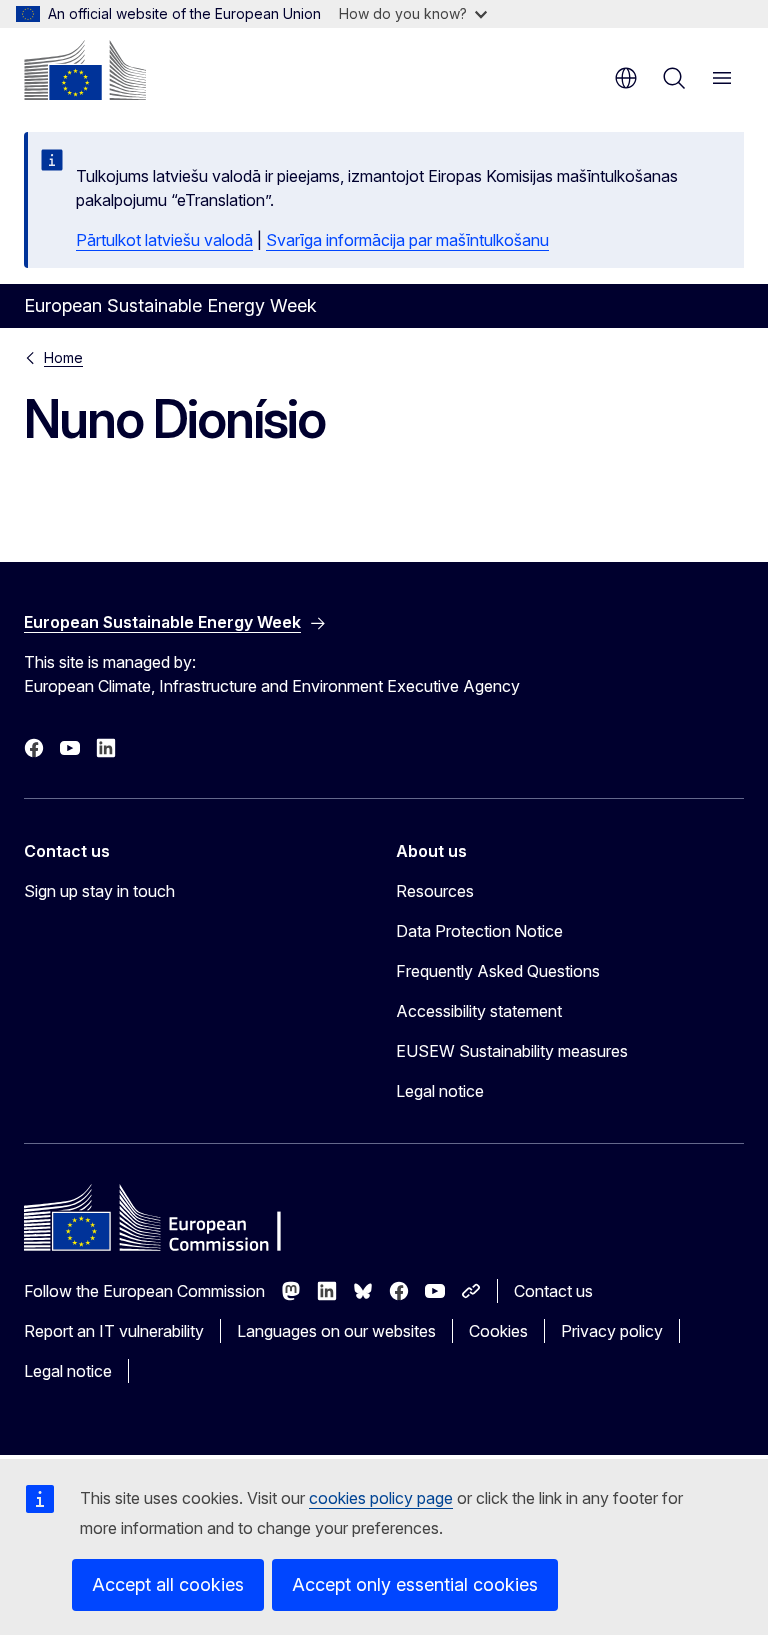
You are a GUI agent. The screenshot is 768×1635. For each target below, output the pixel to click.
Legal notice (440, 1091)
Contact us (553, 1291)
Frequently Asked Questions (498, 971)
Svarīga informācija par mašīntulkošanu (407, 240)
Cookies (498, 1331)
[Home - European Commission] (85, 70)
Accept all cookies (168, 1584)
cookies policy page (381, 1498)
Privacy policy (612, 1331)
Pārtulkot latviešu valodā (164, 240)
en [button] (626, 78)
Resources (435, 891)
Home (63, 357)
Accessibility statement (479, 1011)
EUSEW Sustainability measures (512, 1051)
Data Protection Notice (479, 931)
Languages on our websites (336, 1331)
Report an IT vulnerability (114, 1331)
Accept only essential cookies (415, 1584)
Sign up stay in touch (99, 891)
